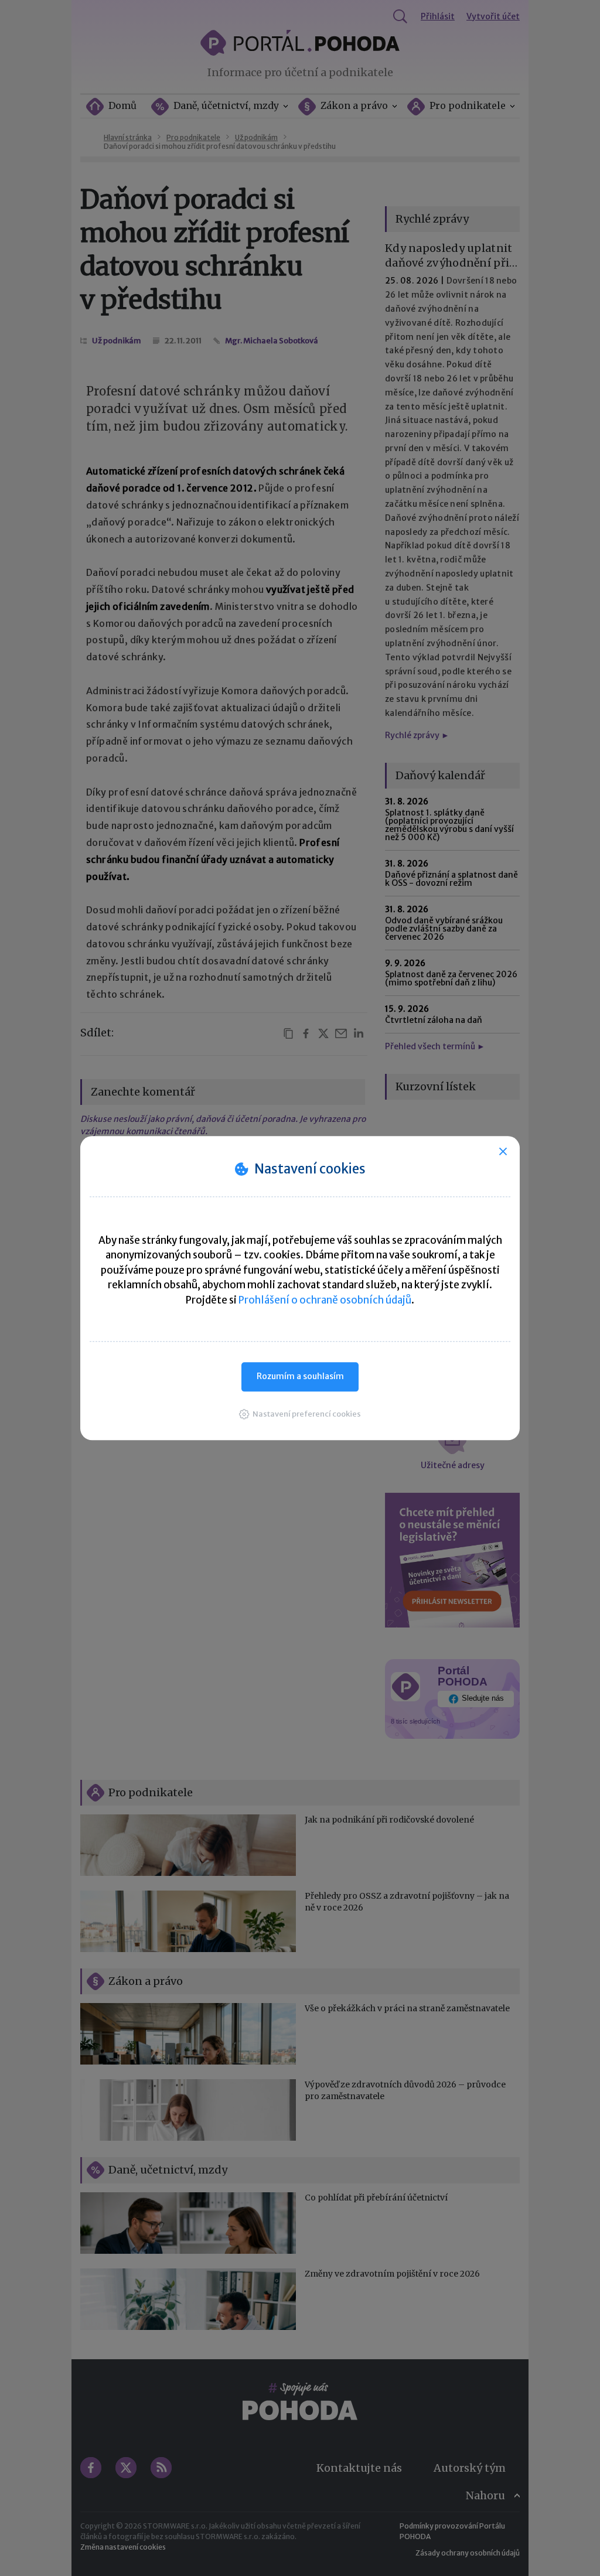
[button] (300, 1414)
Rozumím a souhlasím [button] (300, 1376)
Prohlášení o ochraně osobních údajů (325, 1300)
